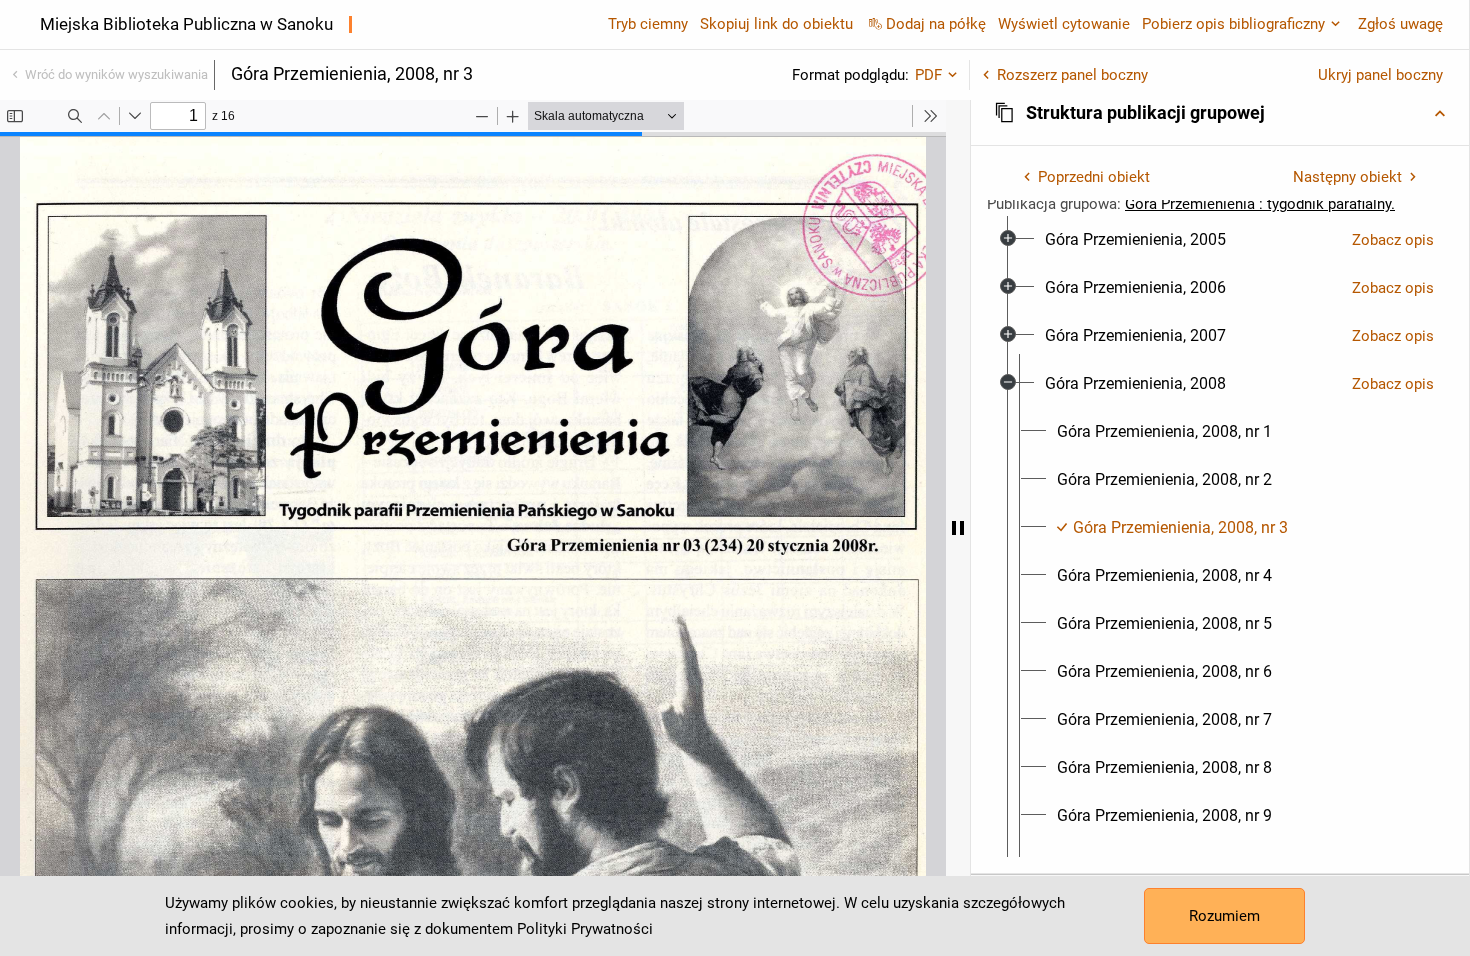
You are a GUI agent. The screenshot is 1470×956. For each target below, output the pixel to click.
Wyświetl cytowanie (1064, 24)
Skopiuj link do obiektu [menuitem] (776, 24)
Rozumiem (1224, 916)
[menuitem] (1135, 240)
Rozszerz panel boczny (1072, 75)
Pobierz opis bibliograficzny (1233, 24)
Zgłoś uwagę (1400, 24)
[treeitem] (1220, 240)
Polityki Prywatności (585, 929)
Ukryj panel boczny (1380, 75)
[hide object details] (958, 528)
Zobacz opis (1393, 240)
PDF (928, 75)
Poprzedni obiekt (1094, 177)
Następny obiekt (1347, 177)
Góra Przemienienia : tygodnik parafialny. (1260, 204)
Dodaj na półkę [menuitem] (936, 24)
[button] (1220, 113)
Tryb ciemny (648, 24)
